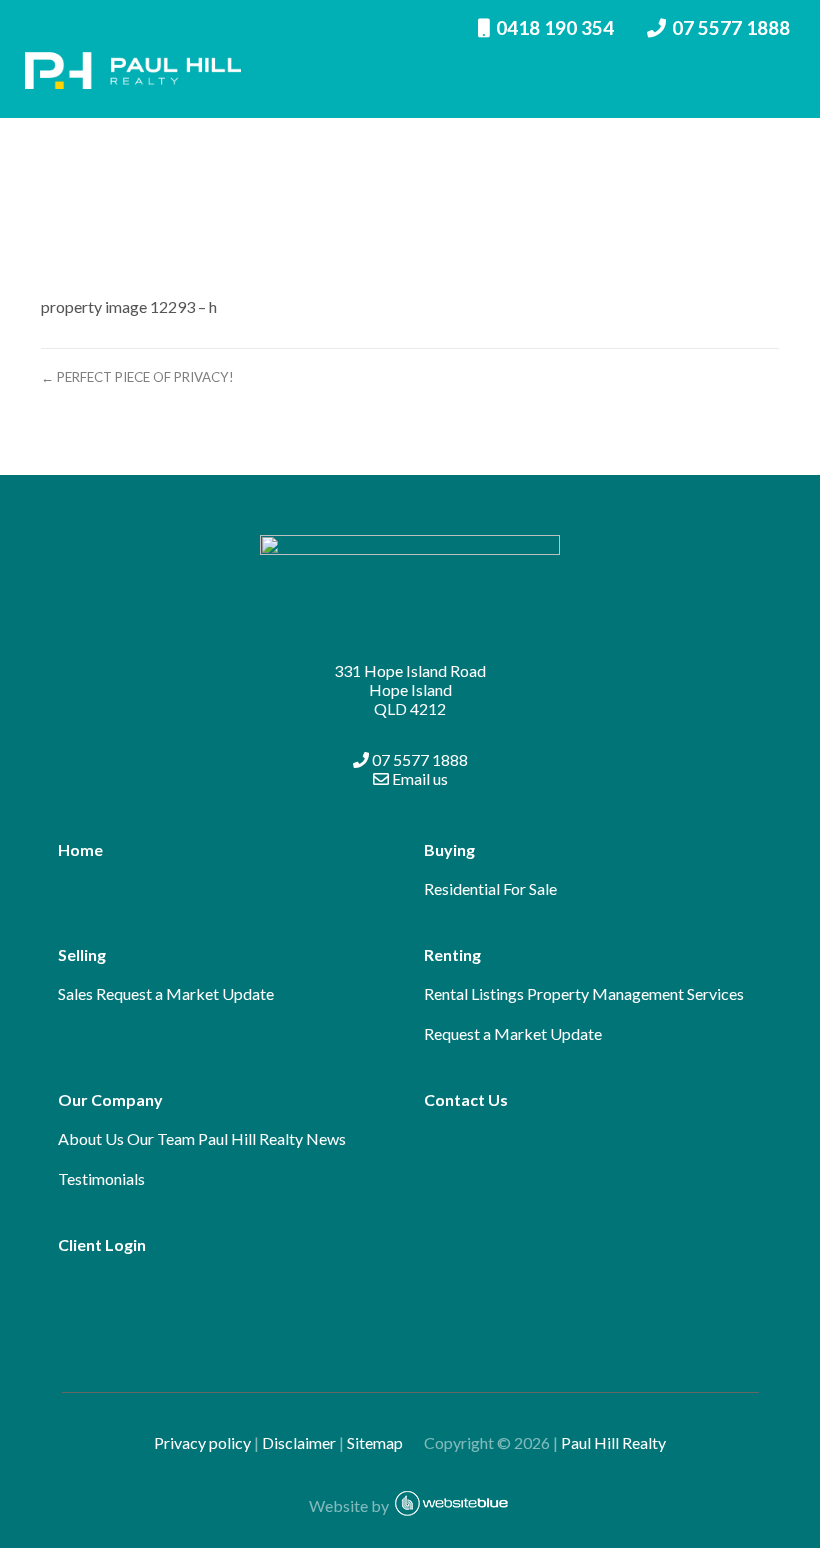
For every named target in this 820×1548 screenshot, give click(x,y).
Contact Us (466, 1099)
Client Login (102, 1244)
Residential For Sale (490, 888)
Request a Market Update (185, 993)
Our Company (110, 1099)
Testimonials (101, 1178)
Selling (82, 954)
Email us (418, 778)
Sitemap (384, 1442)
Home (80, 849)
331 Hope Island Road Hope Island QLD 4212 (410, 689)
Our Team (161, 1138)
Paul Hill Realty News (272, 1138)
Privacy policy (202, 1442)
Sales (75, 993)
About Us (91, 1138)
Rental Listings (474, 993)
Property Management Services (635, 993)
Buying (449, 849)
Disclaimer (299, 1442)
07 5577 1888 (418, 759)
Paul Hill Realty (613, 1442)
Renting (452, 954)
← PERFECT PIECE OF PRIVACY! (137, 377)
